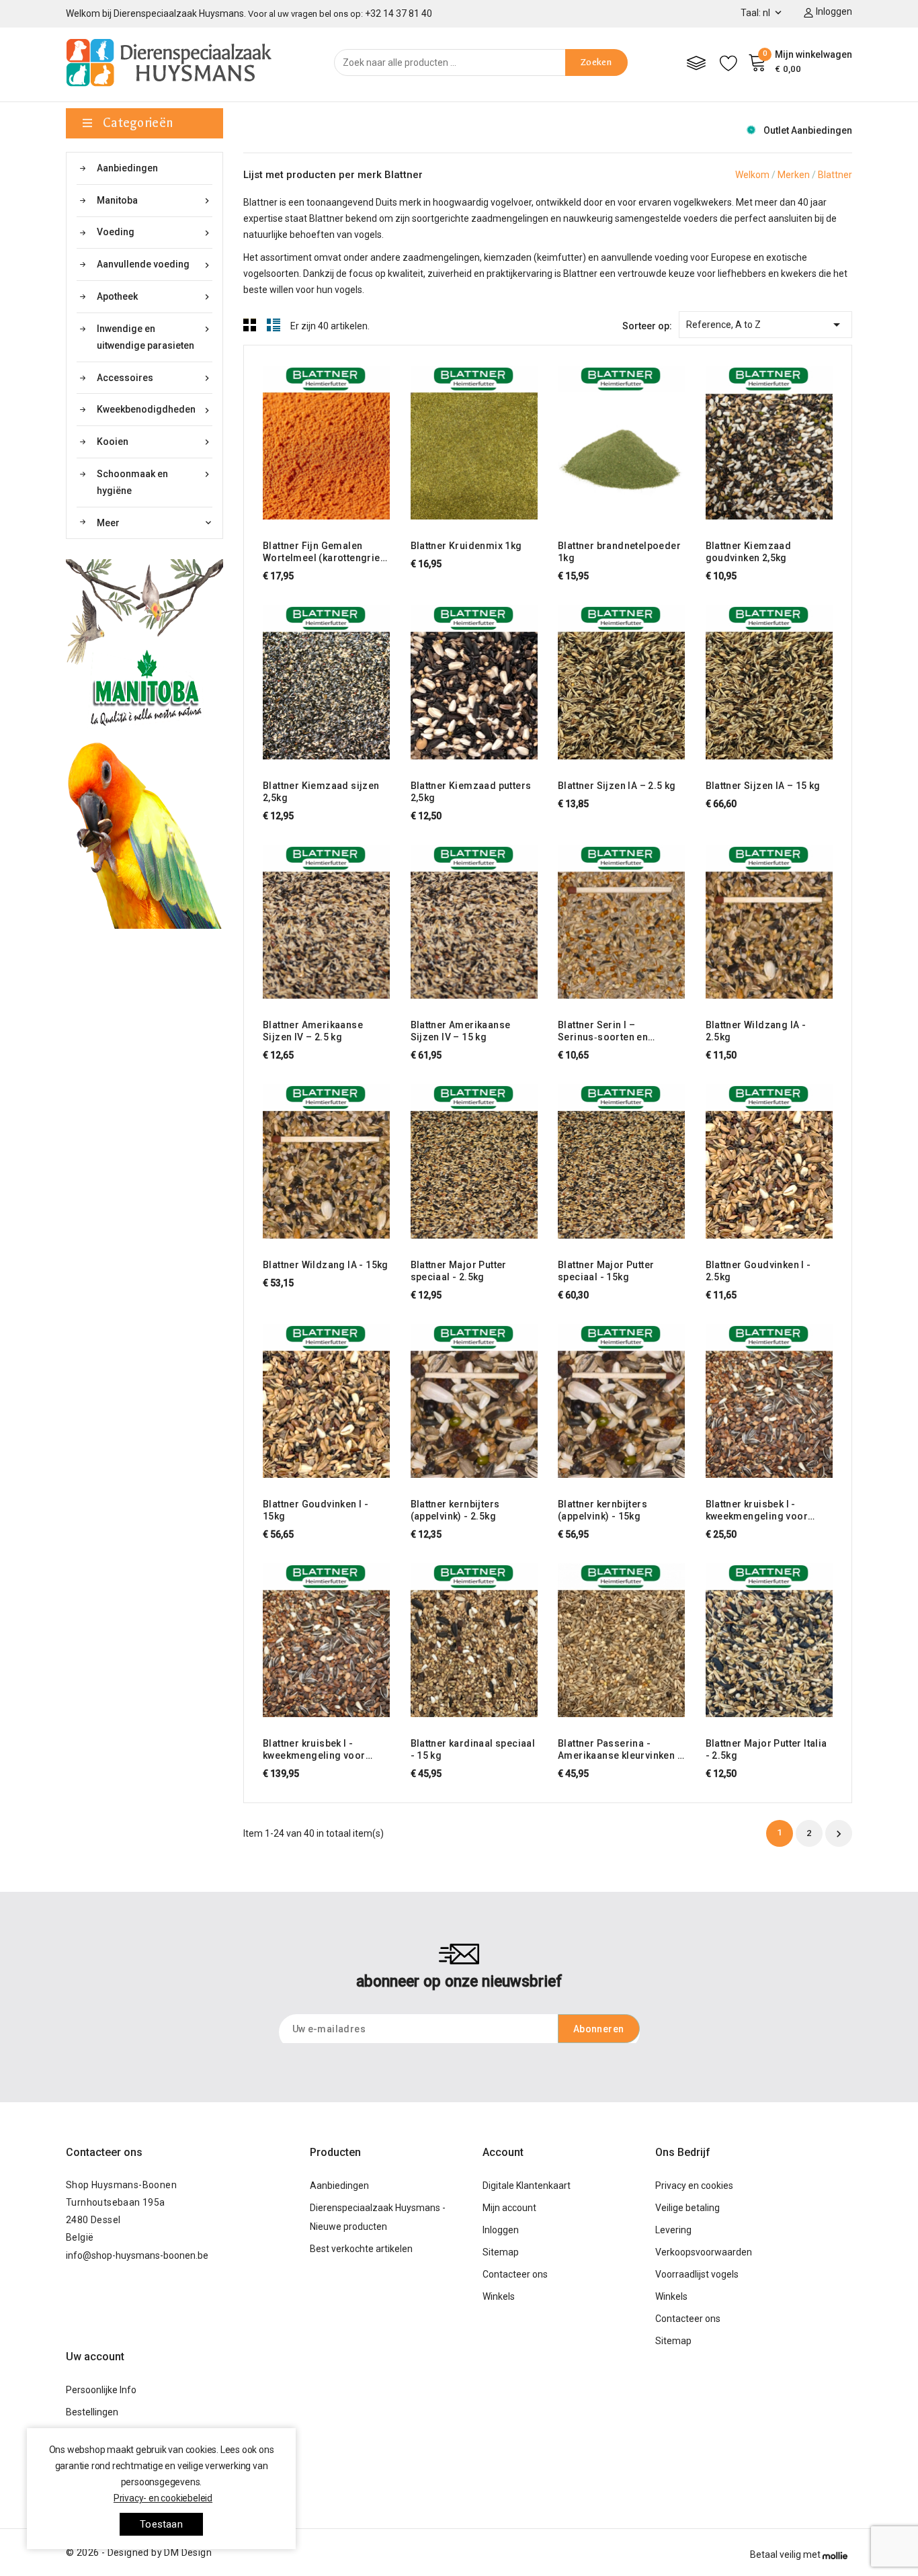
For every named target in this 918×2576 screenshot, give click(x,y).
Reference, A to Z (765, 325)
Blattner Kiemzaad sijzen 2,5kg (321, 792)
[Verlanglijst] (728, 63)
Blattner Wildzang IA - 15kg (326, 1265)
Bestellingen (92, 2412)
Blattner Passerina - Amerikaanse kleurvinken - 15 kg (620, 1750)
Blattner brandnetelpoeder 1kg (619, 552)
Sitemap (501, 2252)
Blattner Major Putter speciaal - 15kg (606, 1271)
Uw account (95, 2357)
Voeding (155, 232)
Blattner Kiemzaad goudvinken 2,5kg (749, 552)
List (274, 325)
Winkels (499, 2296)
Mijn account (509, 2208)
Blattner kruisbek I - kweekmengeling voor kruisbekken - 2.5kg (757, 1510)
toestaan (161, 2524)
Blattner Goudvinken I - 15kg (316, 1510)
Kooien (155, 442)
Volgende (839, 1834)
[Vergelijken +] (339, 441)
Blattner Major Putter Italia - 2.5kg (766, 1749)
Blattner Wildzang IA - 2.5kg (756, 1031)
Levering (673, 2230)
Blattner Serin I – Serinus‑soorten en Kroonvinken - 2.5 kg (606, 1031)
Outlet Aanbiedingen (808, 130)
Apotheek (155, 297)
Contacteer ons (104, 2152)
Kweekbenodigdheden (155, 410)
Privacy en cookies (694, 2186)
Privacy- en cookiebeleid (163, 2498)
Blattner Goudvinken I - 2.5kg (758, 1271)
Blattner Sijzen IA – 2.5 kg (617, 786)
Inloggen (501, 2230)
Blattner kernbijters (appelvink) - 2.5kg (455, 1510)
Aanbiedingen (127, 168)
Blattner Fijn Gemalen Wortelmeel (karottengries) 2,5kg (326, 552)
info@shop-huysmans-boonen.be (137, 2255)
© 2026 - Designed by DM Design (139, 2552)
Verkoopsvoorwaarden (704, 2252)
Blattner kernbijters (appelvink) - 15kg (602, 1510)
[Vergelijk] (696, 63)
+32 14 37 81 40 (399, 13)
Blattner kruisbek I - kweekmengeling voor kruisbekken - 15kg (314, 1750)
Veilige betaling (687, 2208)
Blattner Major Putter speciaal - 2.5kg (459, 1271)
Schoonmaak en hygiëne (155, 482)
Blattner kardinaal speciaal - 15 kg (473, 1749)
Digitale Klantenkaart (527, 2186)
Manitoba (155, 201)
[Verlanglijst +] (365, 441)
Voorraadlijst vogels (697, 2274)
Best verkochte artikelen (361, 2249)
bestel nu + (288, 441)
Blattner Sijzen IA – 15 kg (763, 786)
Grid (250, 325)
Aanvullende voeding (155, 264)
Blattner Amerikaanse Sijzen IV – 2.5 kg (313, 1031)
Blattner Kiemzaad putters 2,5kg (471, 792)
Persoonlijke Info (101, 2390)
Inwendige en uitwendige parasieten (155, 337)
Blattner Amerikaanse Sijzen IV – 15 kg (461, 1031)
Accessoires (155, 378)
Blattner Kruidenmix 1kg (466, 546)
